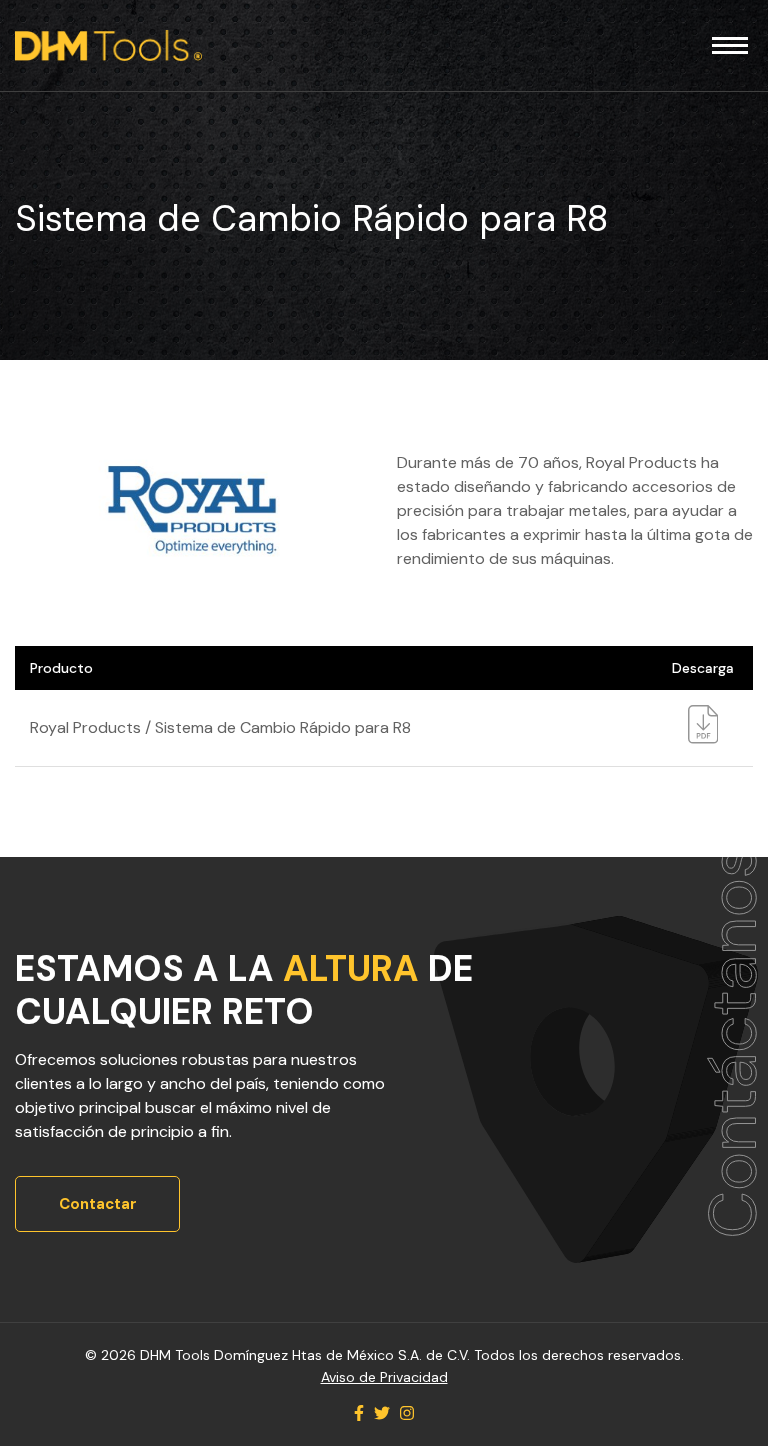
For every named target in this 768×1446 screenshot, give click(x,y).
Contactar (98, 1204)
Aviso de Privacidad (384, 1377)
